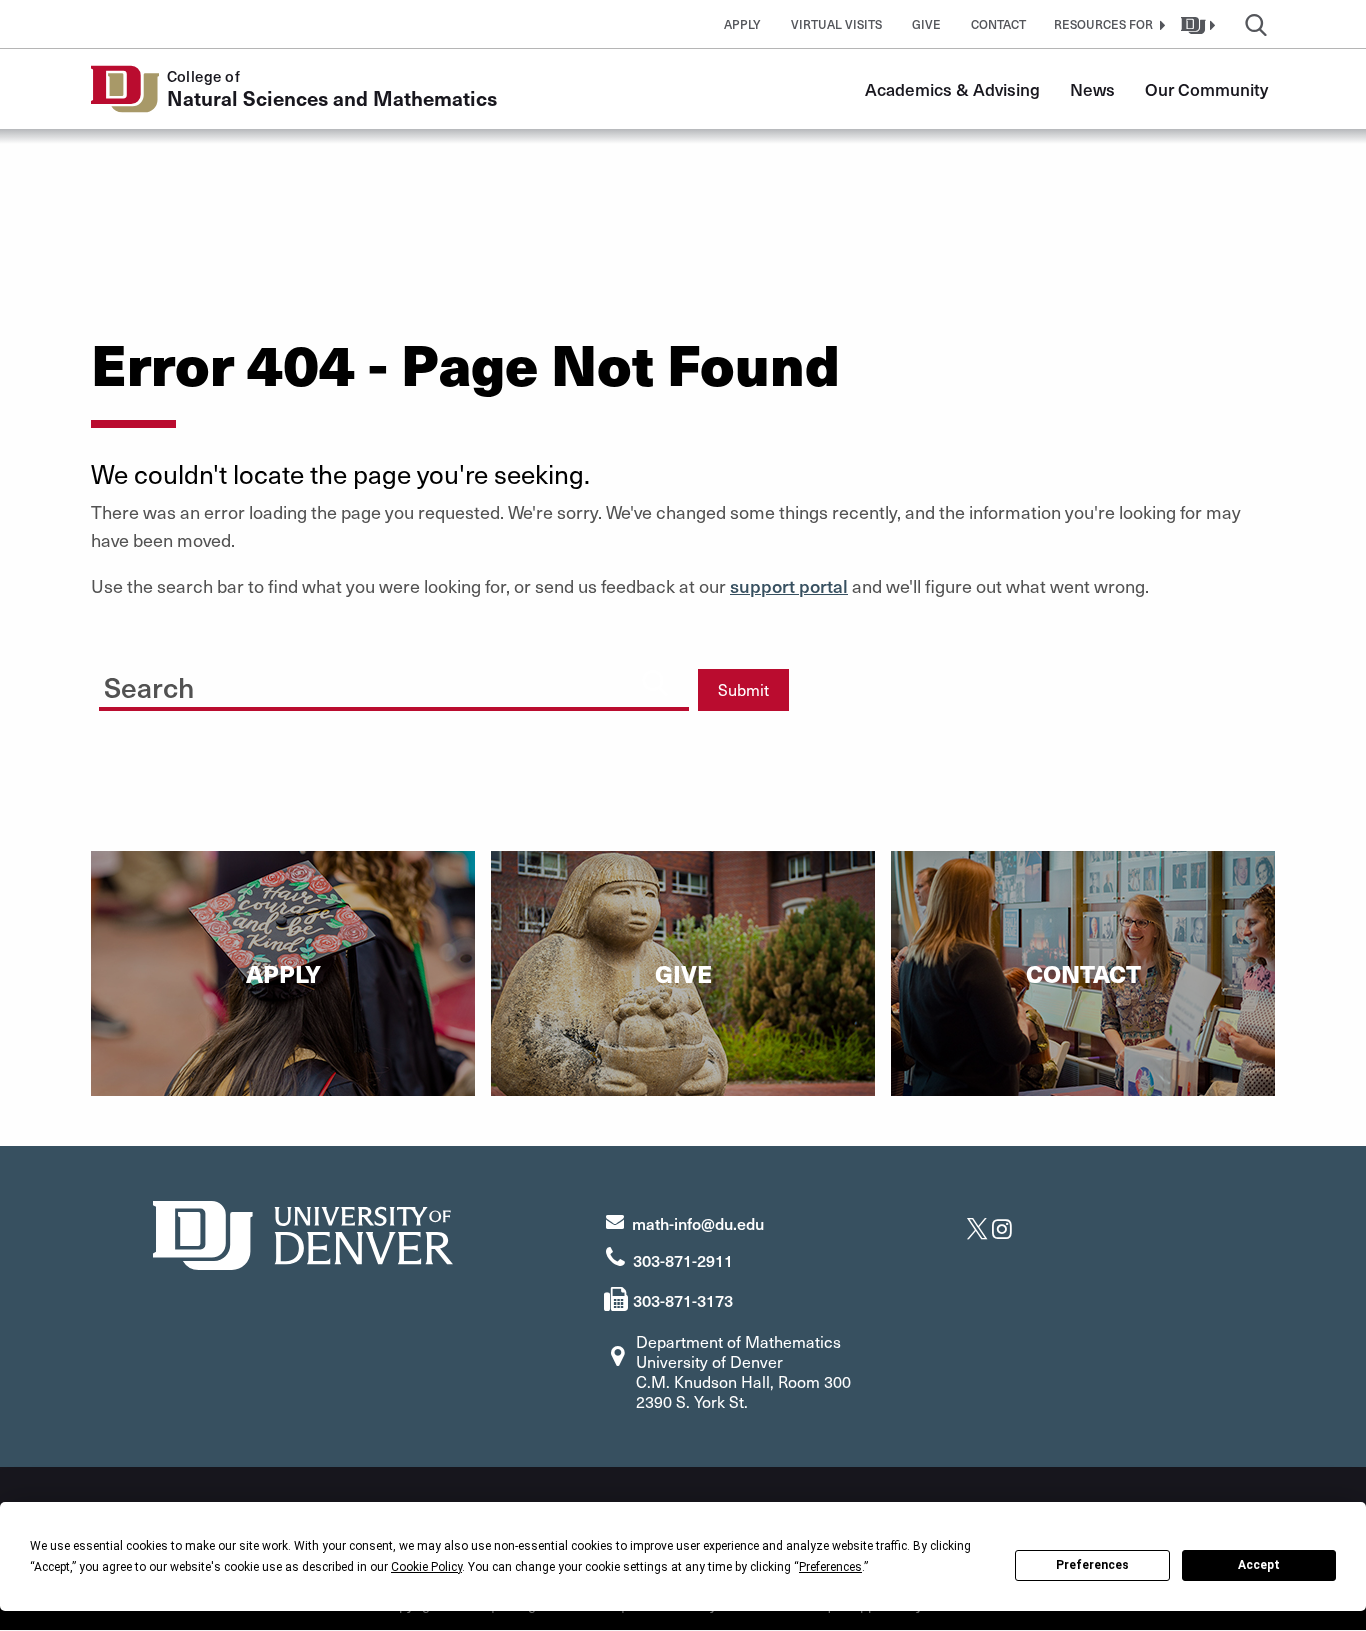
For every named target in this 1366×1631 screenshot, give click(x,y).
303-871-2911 (683, 1260)
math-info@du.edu (698, 1223)
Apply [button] (742, 24)
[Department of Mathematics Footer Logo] (303, 1232)
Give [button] (926, 24)
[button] (1107, 24)
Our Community (1206, 89)
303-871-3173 (683, 1300)
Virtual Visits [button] (836, 24)
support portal (789, 585)
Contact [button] (998, 24)
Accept (1259, 1565)
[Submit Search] (655, 682)
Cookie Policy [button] (426, 1567)
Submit (743, 689)
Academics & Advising (952, 89)
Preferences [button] (830, 1567)
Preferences (1092, 1565)
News (1092, 89)
